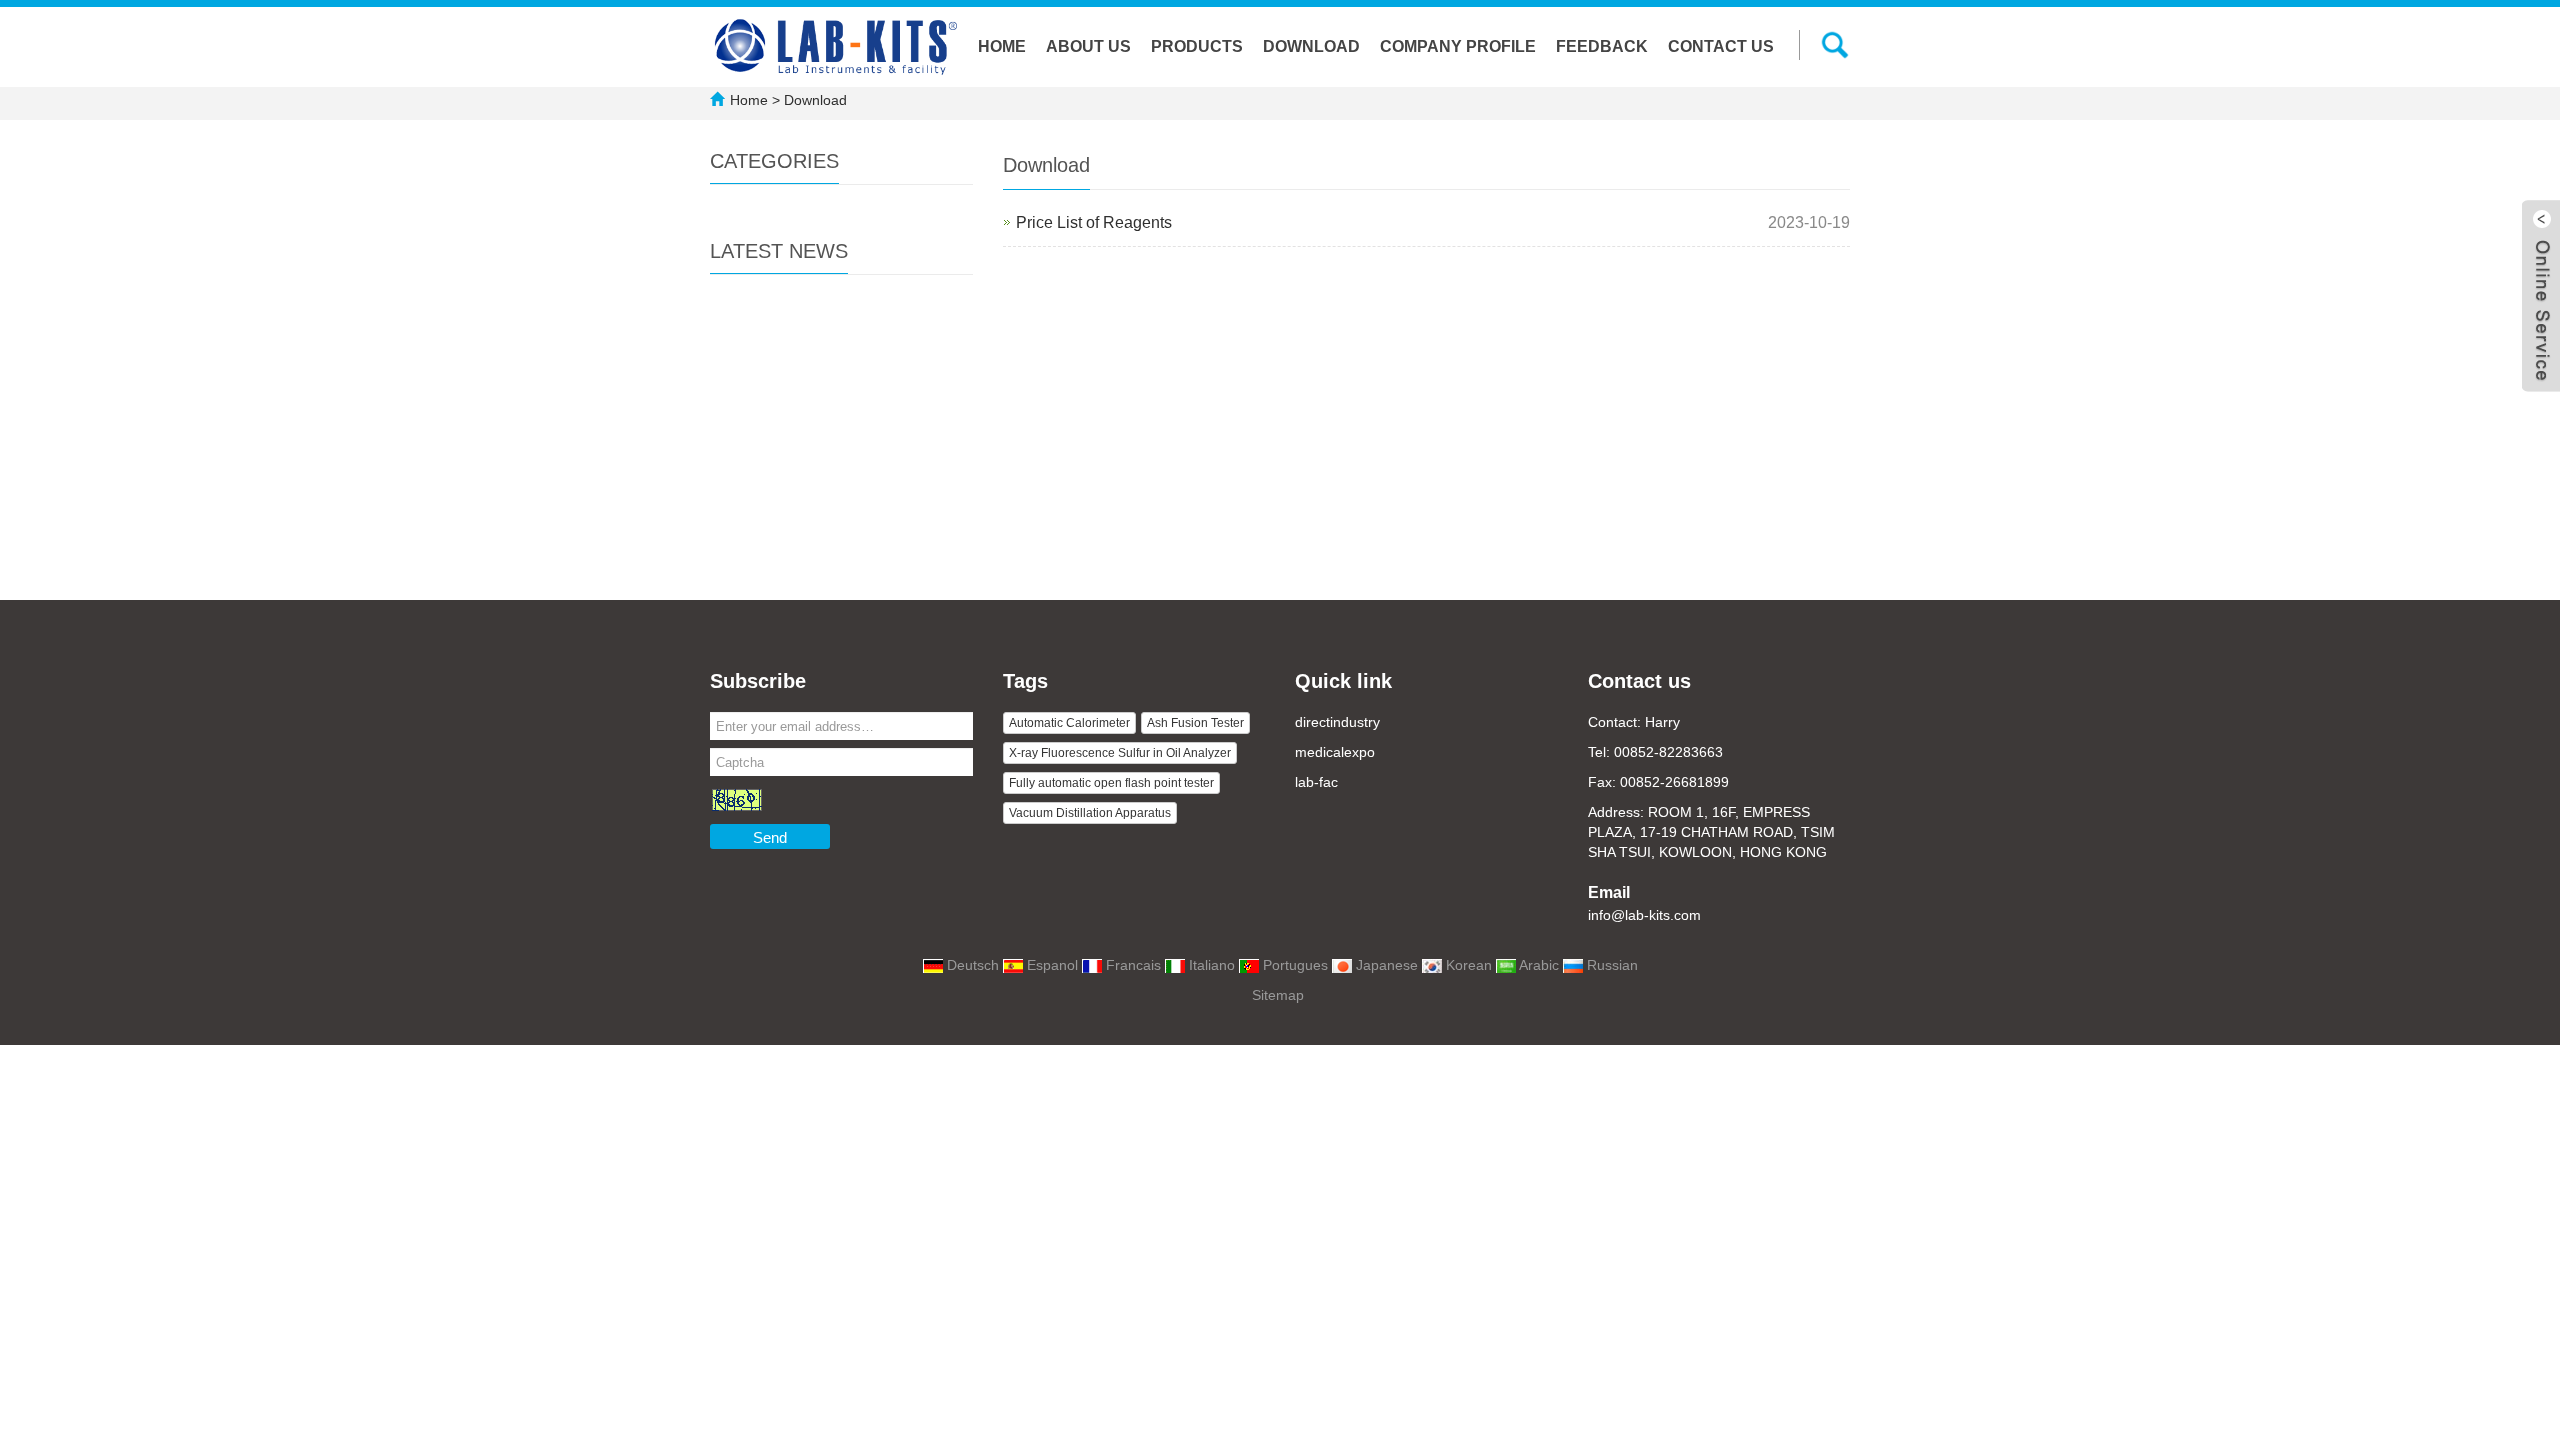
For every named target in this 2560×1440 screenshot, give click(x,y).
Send (770, 837)
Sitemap (1278, 995)
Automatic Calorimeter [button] (1069, 723)
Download (1311, 46)
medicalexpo (1335, 752)
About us (1088, 46)
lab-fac (1316, 782)
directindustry (1337, 722)
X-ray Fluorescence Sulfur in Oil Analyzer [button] (1120, 753)
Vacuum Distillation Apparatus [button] (1090, 813)
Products (1197, 46)
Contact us (1721, 46)
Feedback (1602, 46)
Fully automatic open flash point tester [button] (1111, 783)
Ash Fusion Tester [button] (1195, 723)
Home (1002, 46)
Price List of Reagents (1094, 222)
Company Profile (1458, 46)
